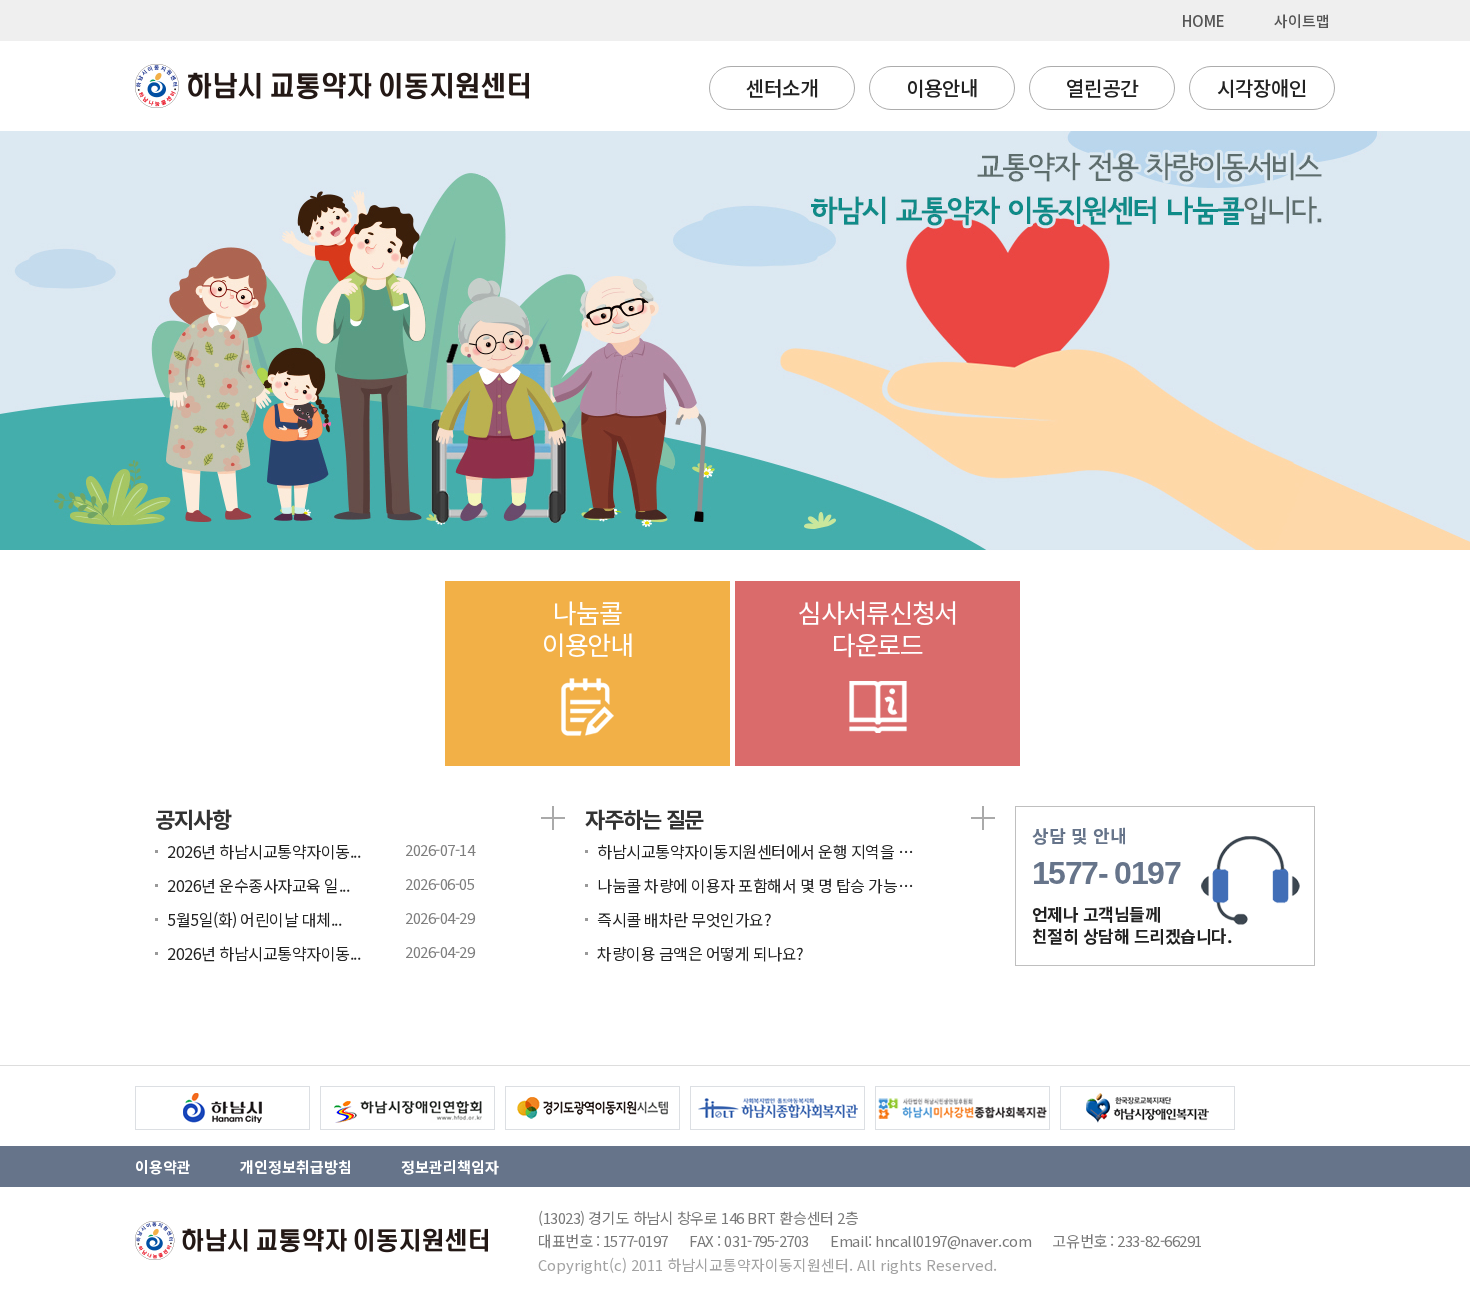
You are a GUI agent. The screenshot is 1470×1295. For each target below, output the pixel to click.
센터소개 (782, 87)
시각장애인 (1262, 87)
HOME (1203, 20)
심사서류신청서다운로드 (877, 627)
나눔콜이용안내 (587, 627)
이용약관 (163, 1166)
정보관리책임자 (450, 1166)
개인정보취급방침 (296, 1166)
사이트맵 (1302, 20)
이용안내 (942, 87)
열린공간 (1102, 87)
